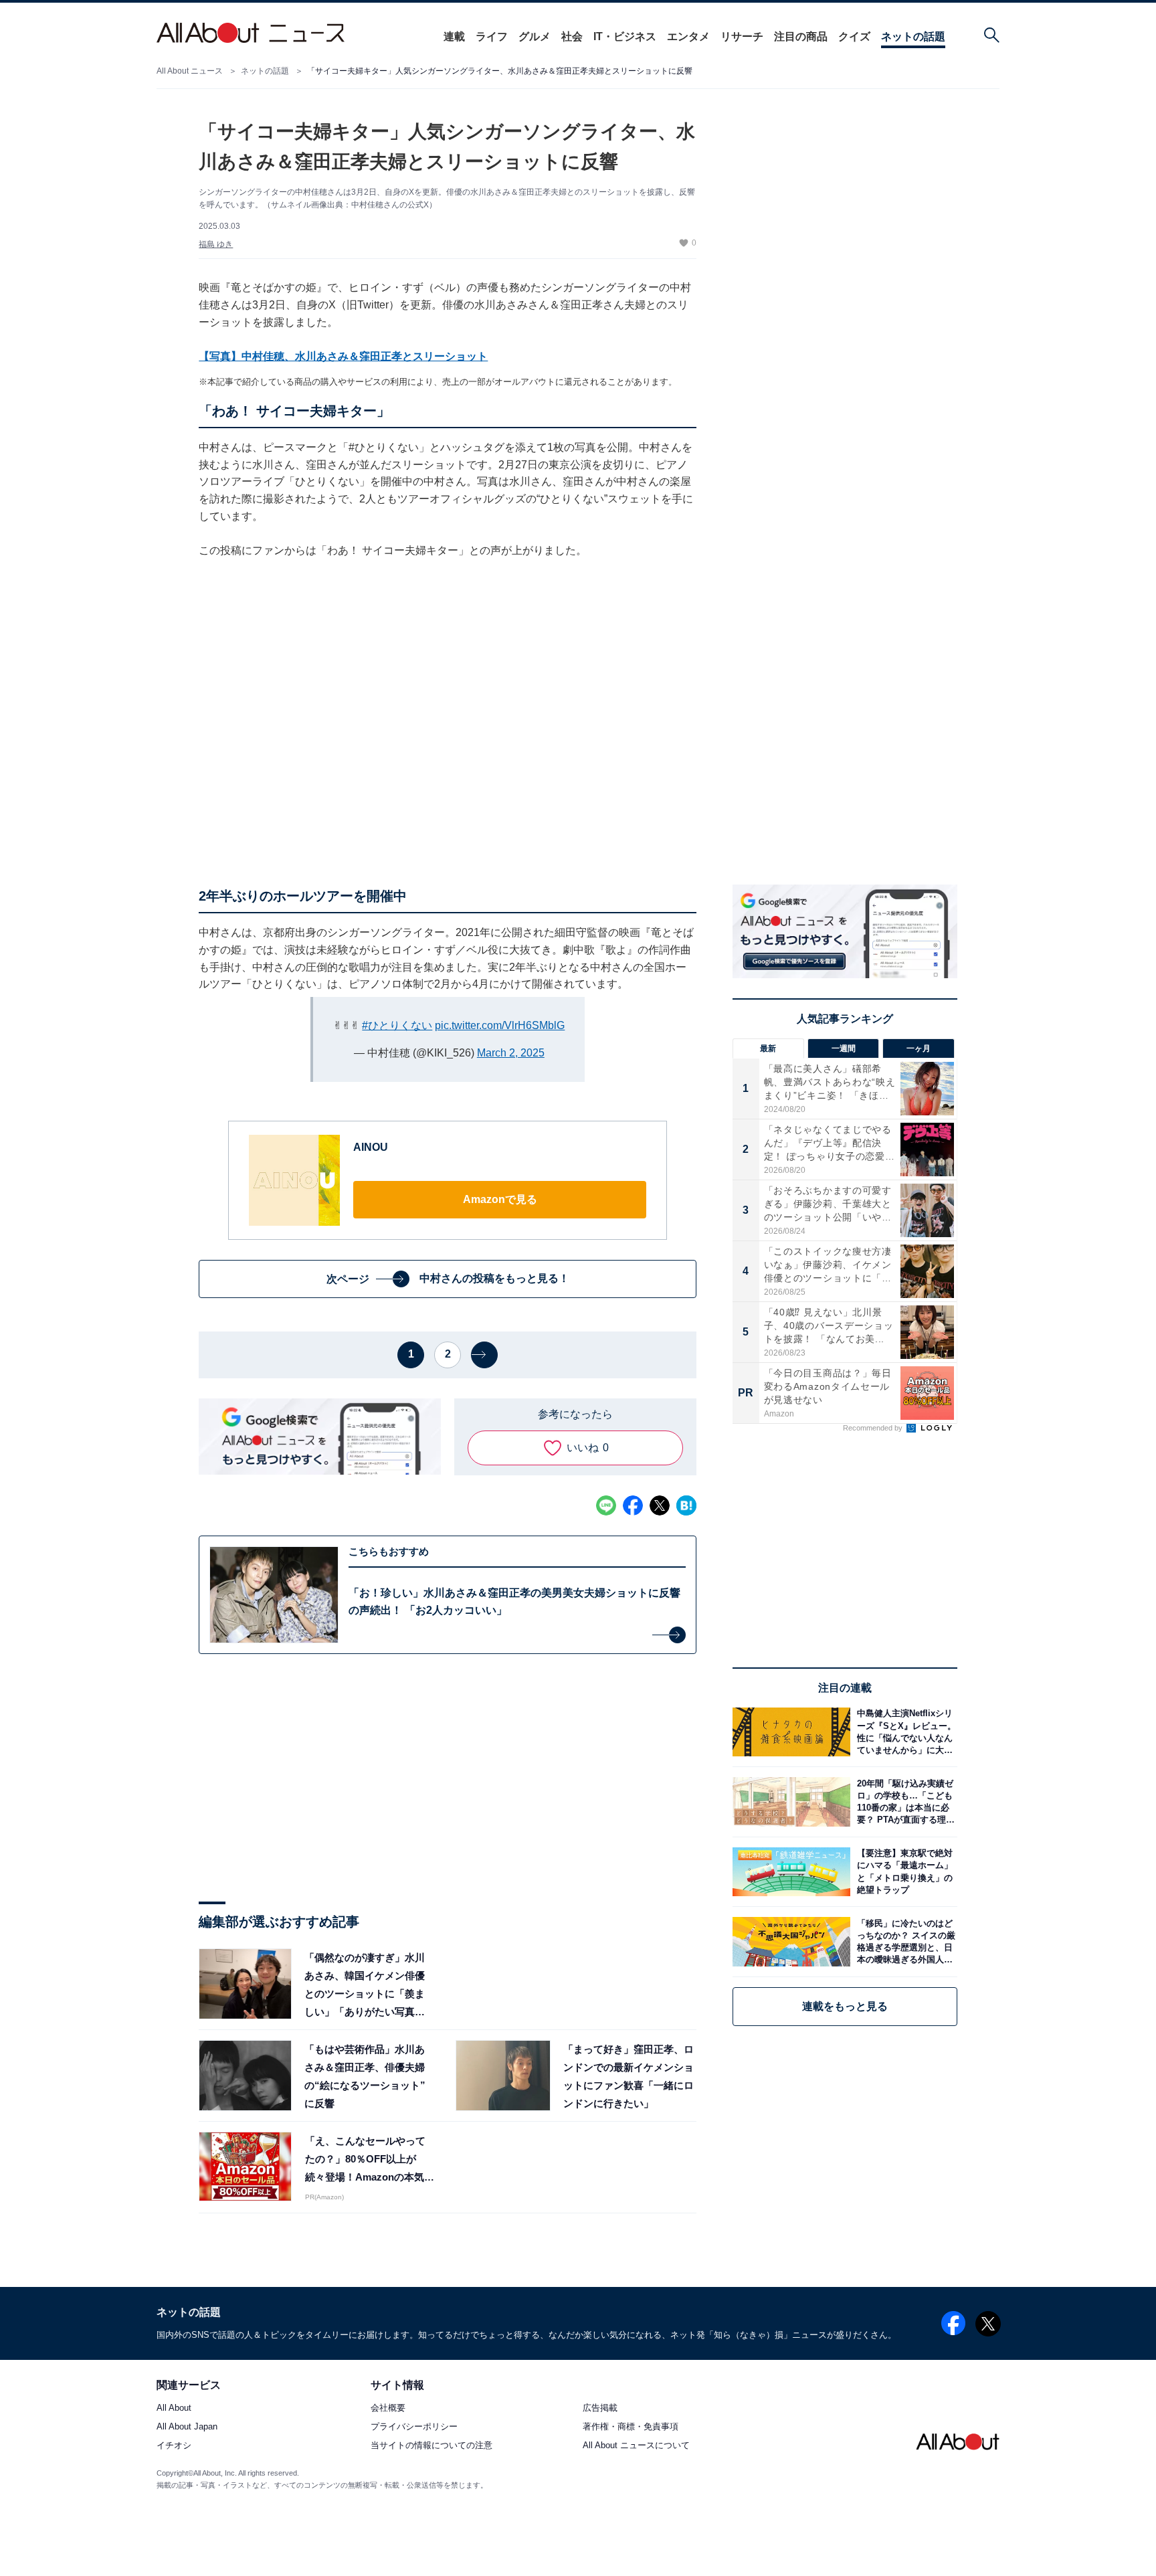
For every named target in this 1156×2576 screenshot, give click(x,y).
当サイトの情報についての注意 (431, 2446)
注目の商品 (801, 36)
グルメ (535, 36)
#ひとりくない (397, 1025)
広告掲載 (600, 2408)
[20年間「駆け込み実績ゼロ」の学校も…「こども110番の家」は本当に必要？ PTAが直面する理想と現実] (904, 1802)
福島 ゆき (216, 244)
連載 (454, 36)
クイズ (854, 36)
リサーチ (742, 36)
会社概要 (388, 2408)
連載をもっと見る (845, 2006)
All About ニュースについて (636, 2446)
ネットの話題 (913, 36)
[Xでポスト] (660, 1505)
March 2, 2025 (511, 1053)
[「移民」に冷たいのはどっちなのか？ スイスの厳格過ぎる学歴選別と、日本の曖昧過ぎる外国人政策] (904, 1941)
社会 (572, 36)
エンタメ (688, 36)
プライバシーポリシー (414, 2427)
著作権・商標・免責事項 (631, 2427)
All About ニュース (190, 71)
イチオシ (174, 2446)
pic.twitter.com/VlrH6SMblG (500, 1025)
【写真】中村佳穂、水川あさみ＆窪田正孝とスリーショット (343, 356)
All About (174, 2408)
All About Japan (187, 2427)
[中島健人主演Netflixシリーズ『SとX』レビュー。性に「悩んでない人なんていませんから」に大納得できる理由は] (904, 1732)
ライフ (492, 36)
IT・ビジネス (625, 36)
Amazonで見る (500, 1199)
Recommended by (874, 1428)
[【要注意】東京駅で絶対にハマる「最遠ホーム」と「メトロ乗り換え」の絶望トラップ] (904, 1872)
